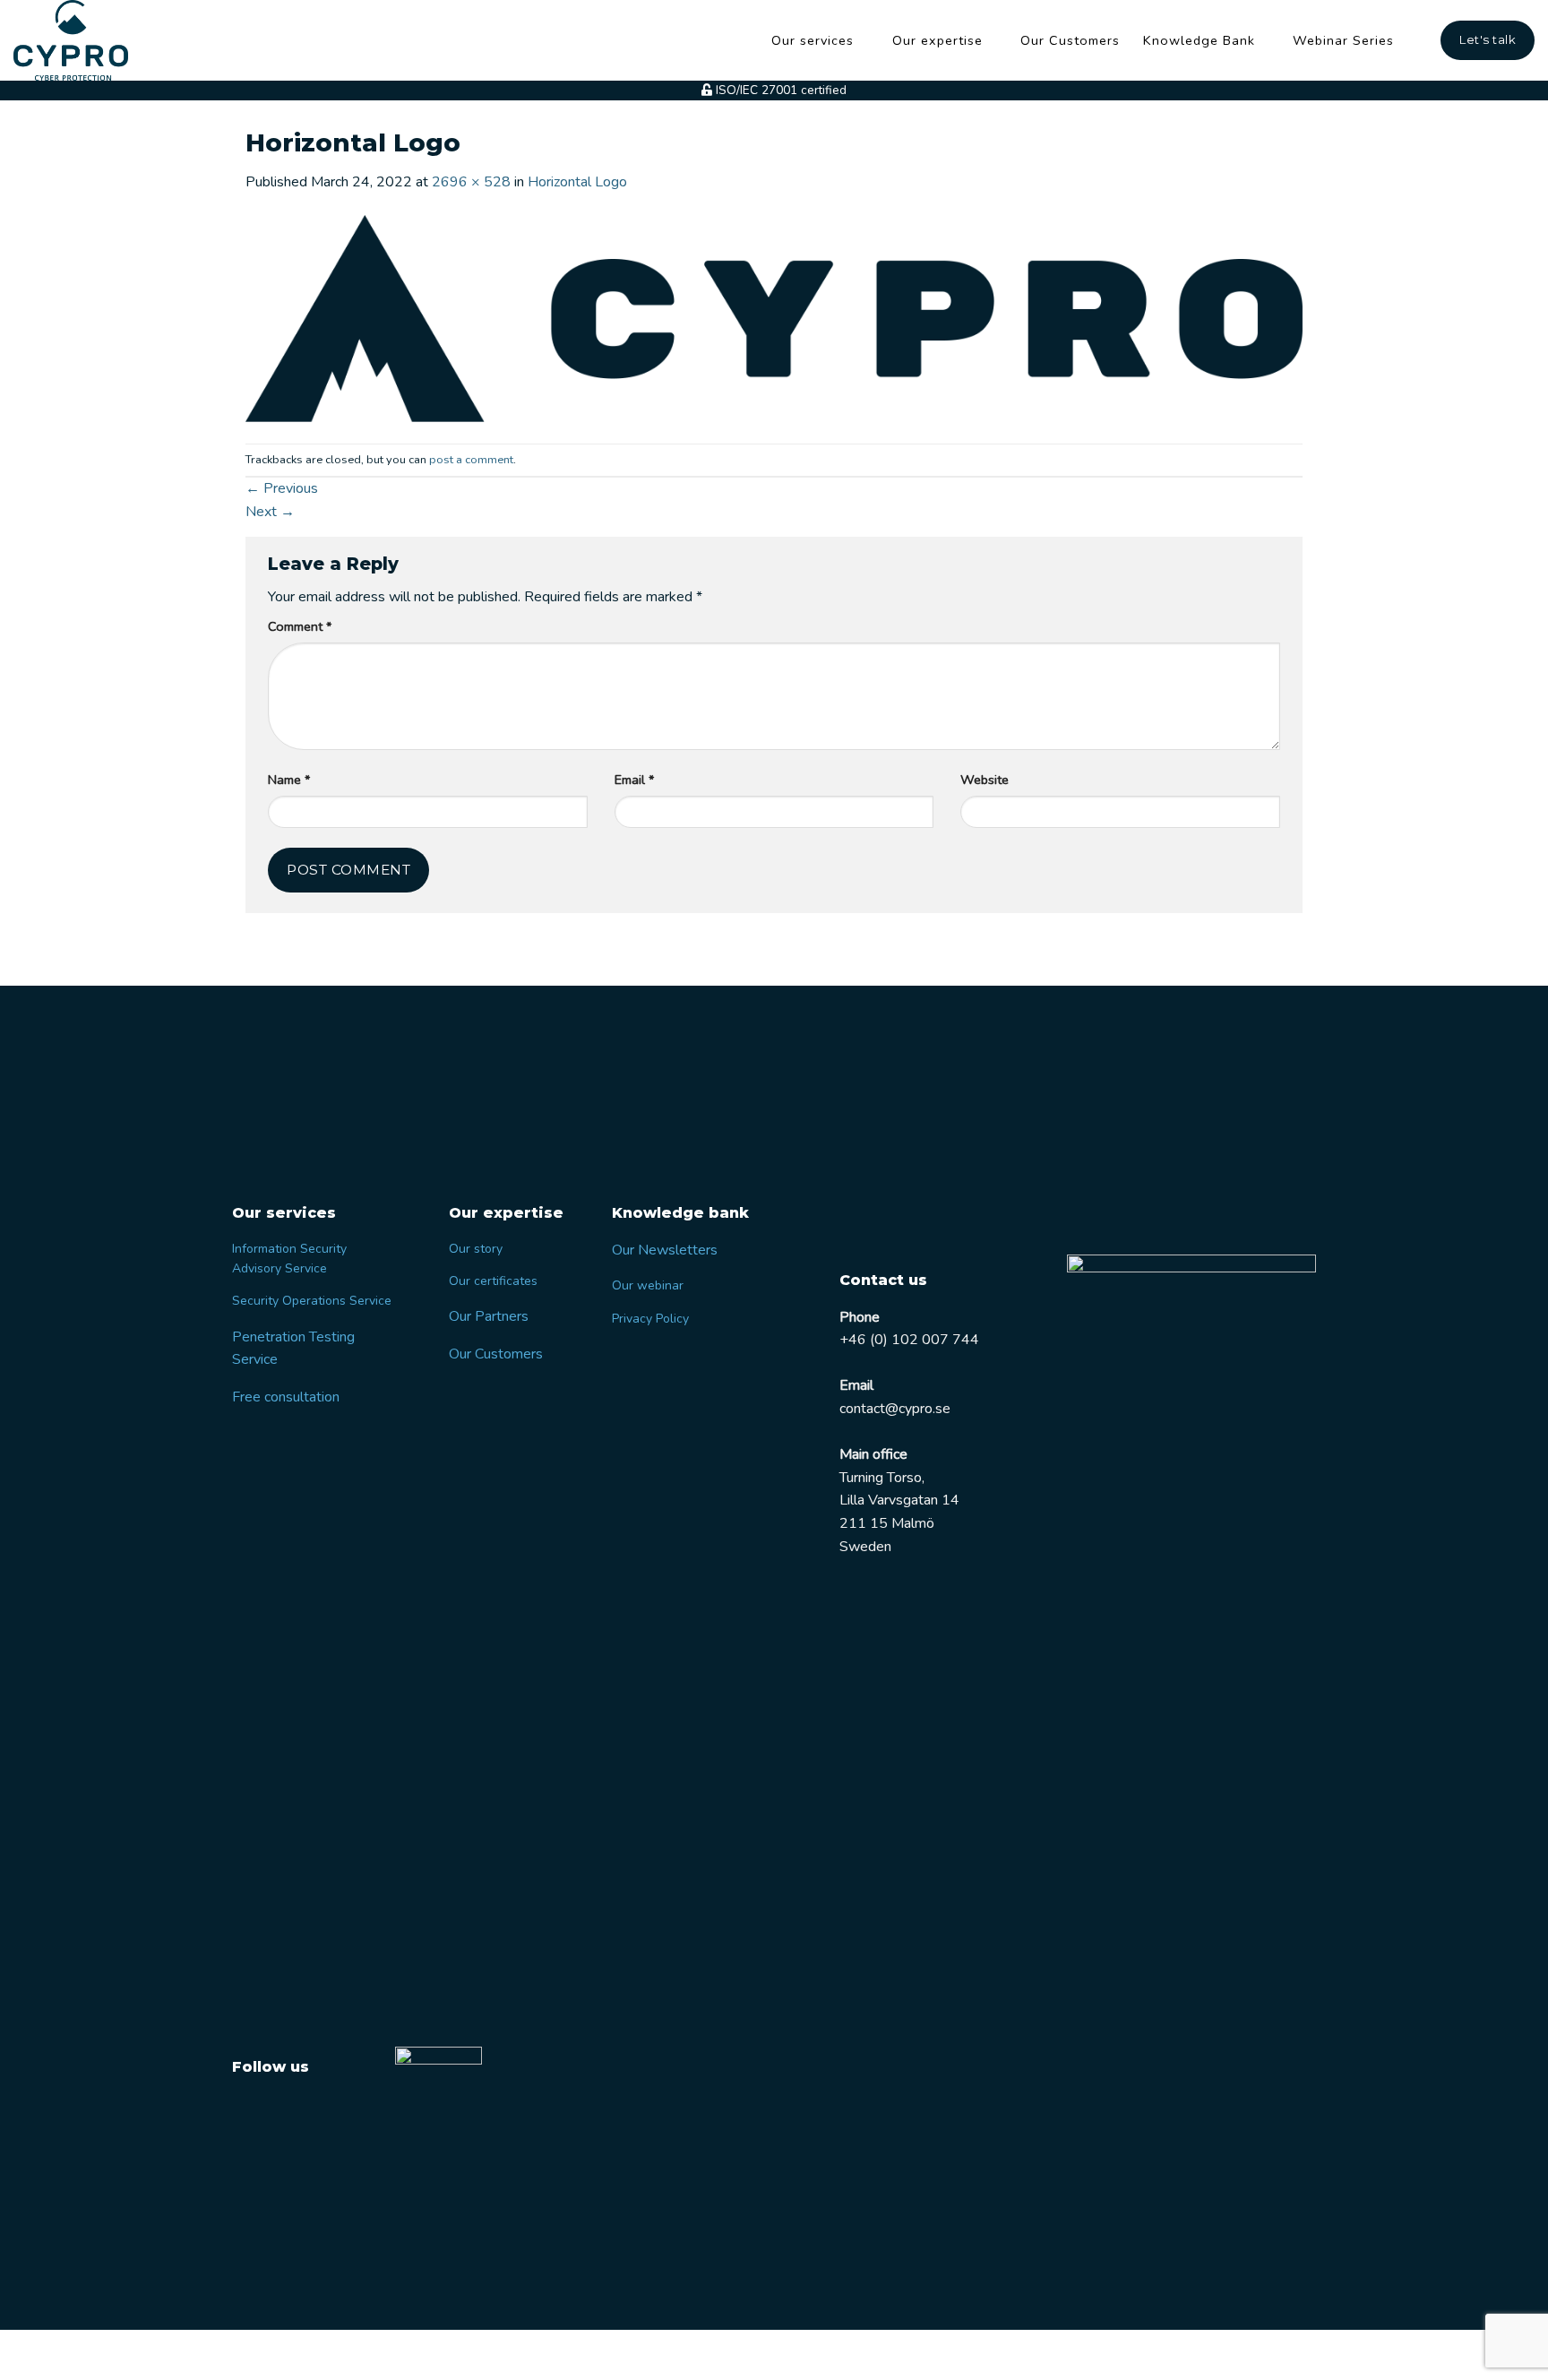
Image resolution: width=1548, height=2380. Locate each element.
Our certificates (493, 1281)
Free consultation (286, 1397)
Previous (282, 488)
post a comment (471, 460)
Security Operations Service (312, 1301)
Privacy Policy (650, 1319)
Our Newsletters (665, 1250)
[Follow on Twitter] (249, 2109)
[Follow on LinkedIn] (283, 2109)
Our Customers (1070, 40)
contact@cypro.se (895, 1409)
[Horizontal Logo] (774, 318)
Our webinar (648, 1285)
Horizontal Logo (577, 182)
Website (985, 780)
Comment (300, 626)
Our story (476, 1249)
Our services (813, 40)
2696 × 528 (471, 182)
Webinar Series (1343, 40)
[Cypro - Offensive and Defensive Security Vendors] (81, 40)
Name (289, 780)
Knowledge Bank (1199, 40)
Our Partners (489, 1316)
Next (270, 512)
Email (634, 780)
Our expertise (937, 40)
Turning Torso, (882, 1478)
